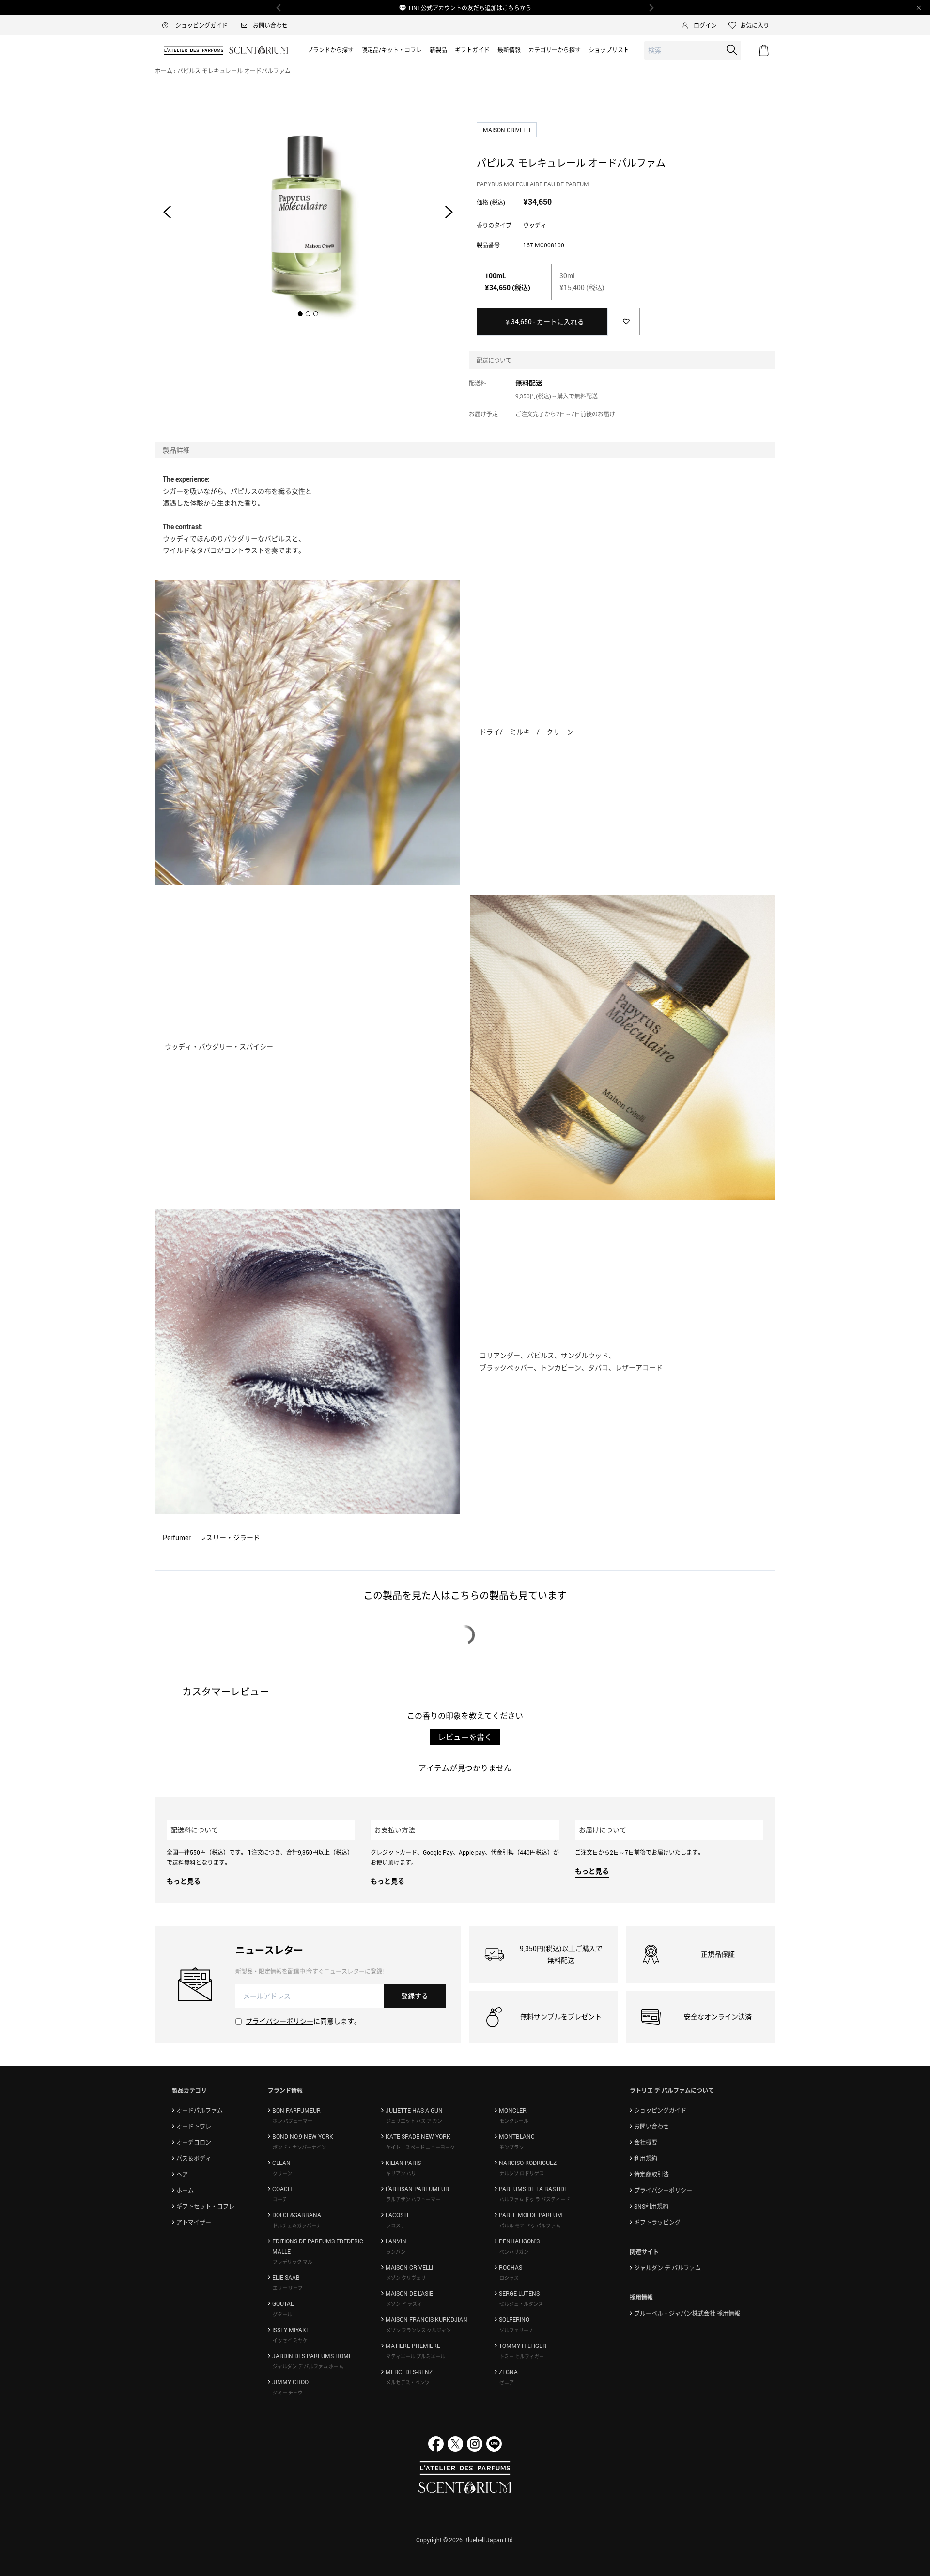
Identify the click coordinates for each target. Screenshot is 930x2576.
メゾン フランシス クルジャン (418, 2330)
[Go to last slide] (167, 212)
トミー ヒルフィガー (522, 2356)
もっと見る (184, 1881)
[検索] (732, 50)
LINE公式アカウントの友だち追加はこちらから (470, 8)
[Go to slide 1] (300, 314)
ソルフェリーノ (516, 2330)
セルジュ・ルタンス (521, 2304)
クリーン (282, 2173)
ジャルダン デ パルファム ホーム (308, 2366)
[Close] (919, 8)
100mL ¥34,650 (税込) (508, 282)
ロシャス (509, 2278)
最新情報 (509, 50)
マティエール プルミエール (416, 2356)
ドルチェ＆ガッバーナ (297, 2225)
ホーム (164, 71)
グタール (282, 2314)
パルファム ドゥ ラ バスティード (535, 2199)
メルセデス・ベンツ (408, 2382)
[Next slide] (449, 212)
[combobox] (693, 51)
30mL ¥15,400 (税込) (582, 282)
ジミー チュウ (288, 2393)
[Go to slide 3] (316, 314)
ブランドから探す (330, 50)
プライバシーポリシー (279, 2021)
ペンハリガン (514, 2252)
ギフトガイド (472, 50)
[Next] (651, 8)
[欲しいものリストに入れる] (626, 321)
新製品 (438, 50)
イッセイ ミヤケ (290, 2340)
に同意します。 (303, 2021)
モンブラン (511, 2147)
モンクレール (514, 2121)
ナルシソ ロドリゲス (522, 2173)
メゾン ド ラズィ (404, 2304)
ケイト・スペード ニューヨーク (420, 2147)
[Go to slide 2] (308, 314)
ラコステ (396, 2225)
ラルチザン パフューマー (413, 2199)
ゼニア (507, 2382)
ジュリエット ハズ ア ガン (414, 2121)
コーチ (280, 2199)
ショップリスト (609, 50)
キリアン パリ (401, 2173)
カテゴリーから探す (555, 50)
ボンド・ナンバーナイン (299, 2147)
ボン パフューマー (293, 2121)
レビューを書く (465, 1737)
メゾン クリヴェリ (406, 2278)
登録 (415, 1996)
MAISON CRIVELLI (507, 130)
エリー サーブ (288, 2288)
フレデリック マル (293, 2262)
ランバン (396, 2252)
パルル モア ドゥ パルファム (530, 2225)
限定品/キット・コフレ (392, 50)
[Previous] (279, 8)
